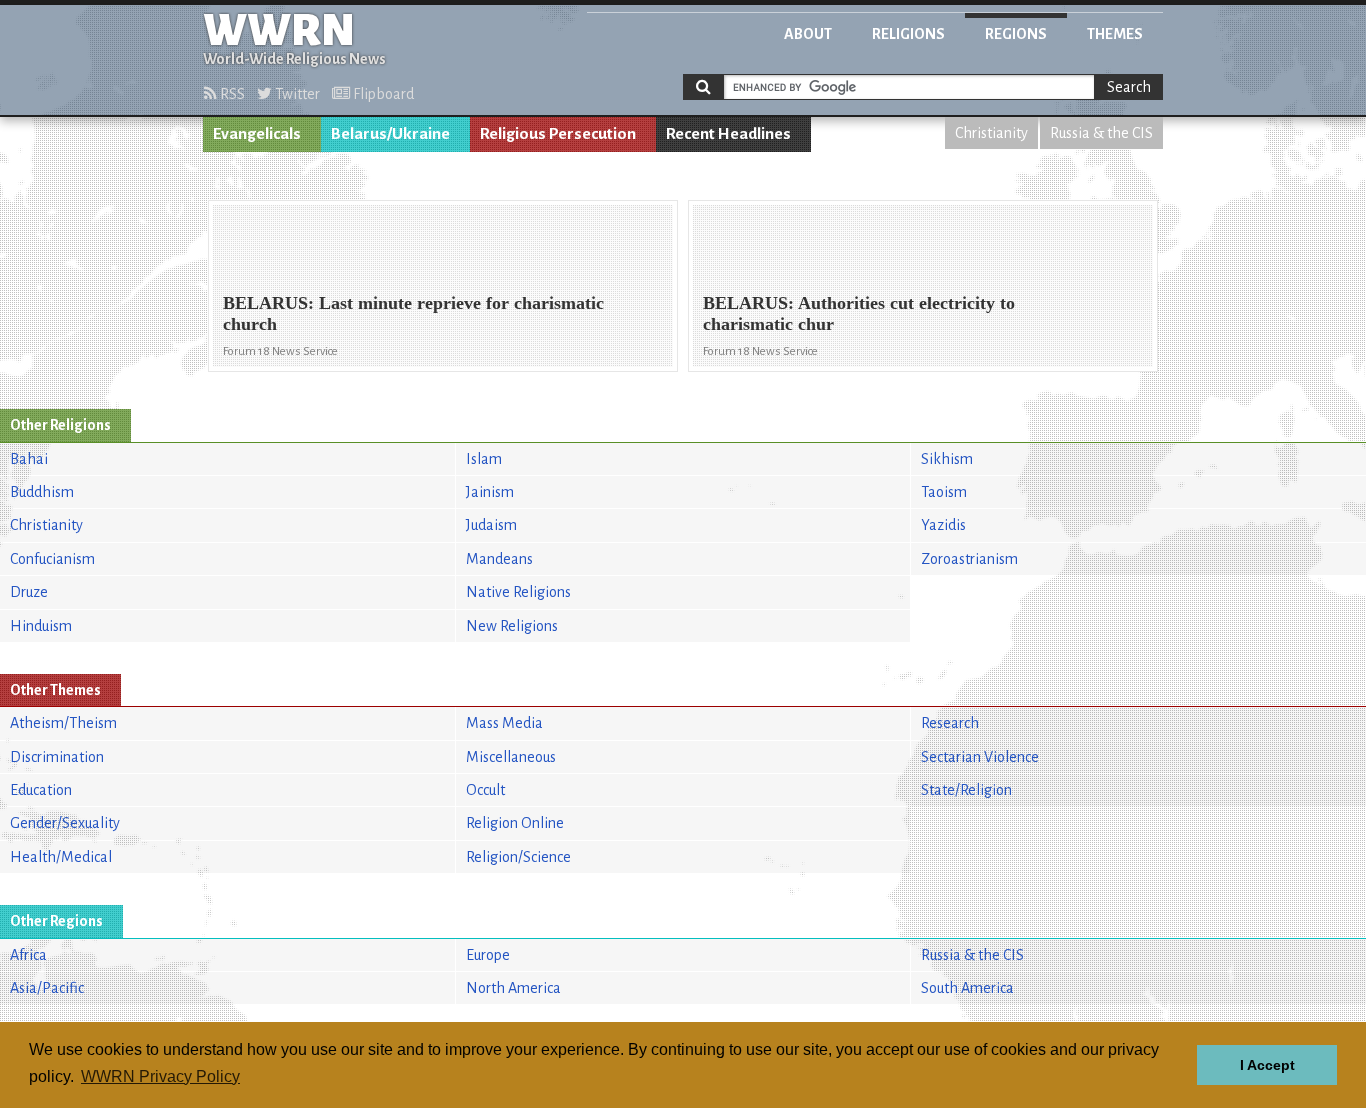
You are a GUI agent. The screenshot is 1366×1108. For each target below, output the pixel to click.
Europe (488, 955)
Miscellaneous (511, 757)
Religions (908, 34)
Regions (1016, 34)
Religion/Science (518, 857)
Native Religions (518, 592)
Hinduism (41, 626)
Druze (29, 592)
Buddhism (42, 492)
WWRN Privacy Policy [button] (160, 1076)
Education (41, 790)
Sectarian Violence (980, 757)
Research (950, 723)
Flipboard (382, 94)
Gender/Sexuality (65, 823)
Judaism (491, 525)
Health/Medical (61, 857)
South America (967, 988)
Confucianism (52, 559)
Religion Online (515, 823)
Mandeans (499, 559)
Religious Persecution (558, 134)
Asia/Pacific (47, 988)
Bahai (29, 459)
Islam (484, 459)
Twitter (296, 94)
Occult (485, 790)
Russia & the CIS (1101, 133)
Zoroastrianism (969, 559)
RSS (231, 94)
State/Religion (966, 790)
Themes (1115, 34)
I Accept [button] (1267, 1065)
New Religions (512, 626)
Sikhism (947, 459)
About (808, 34)
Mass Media (504, 723)
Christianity (991, 133)
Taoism (944, 492)
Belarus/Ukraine (390, 134)
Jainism (490, 492)
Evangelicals (257, 134)
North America (513, 988)
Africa (28, 955)
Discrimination (57, 757)
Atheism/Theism (63, 723)
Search (1129, 87)
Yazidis (943, 525)
